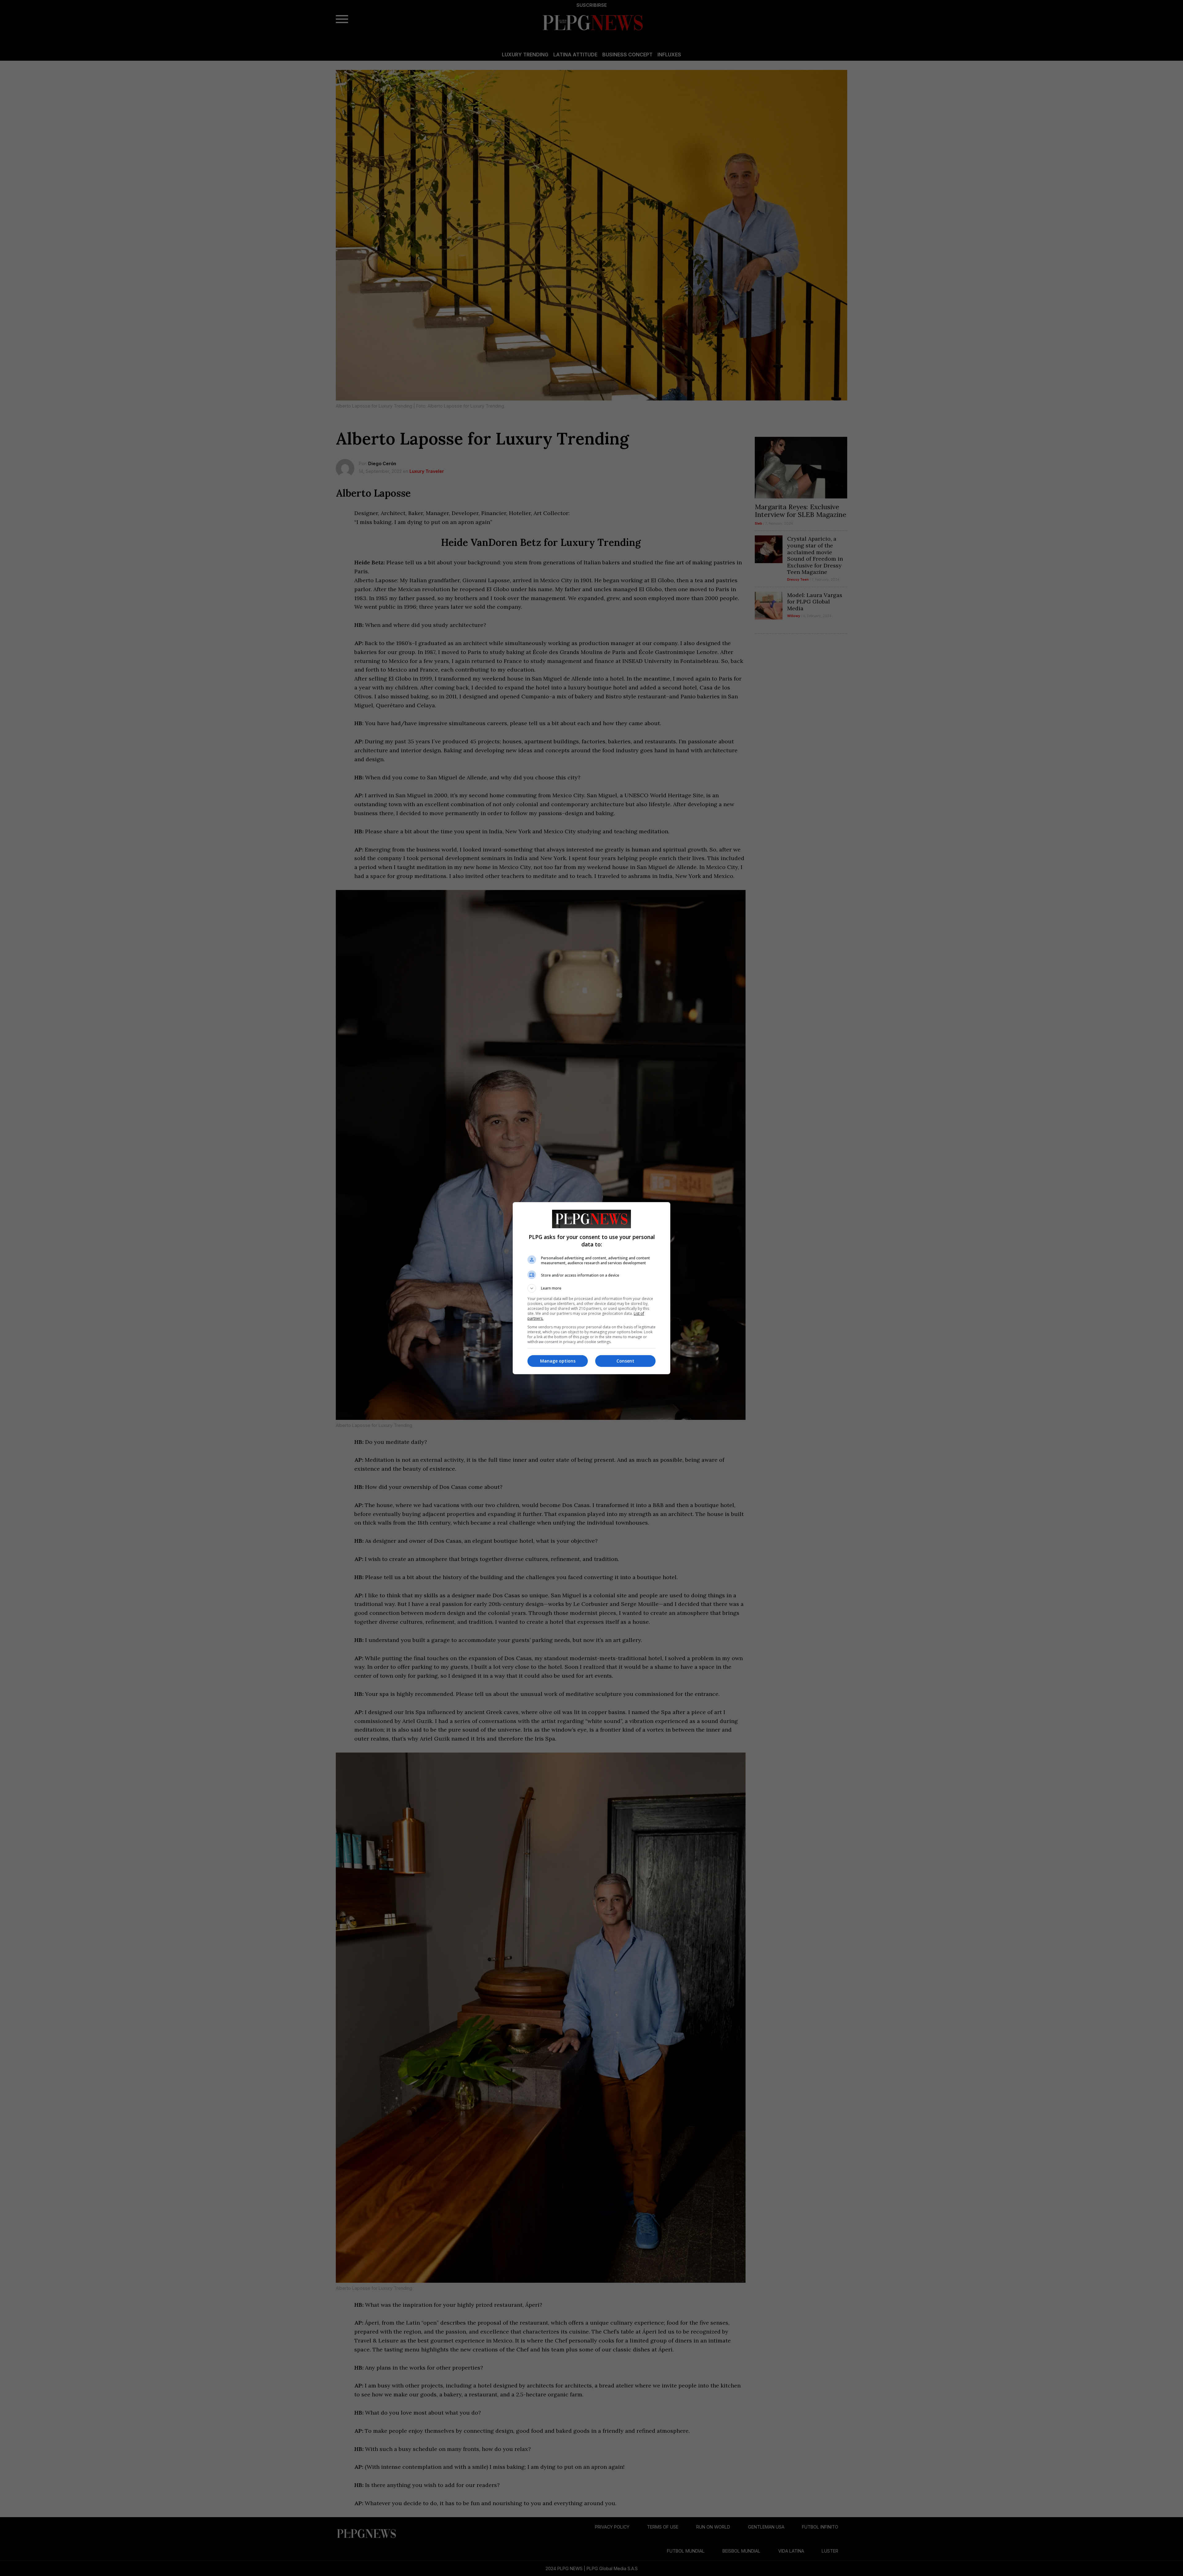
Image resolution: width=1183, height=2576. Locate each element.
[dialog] (591, 1288)
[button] (591, 1288)
